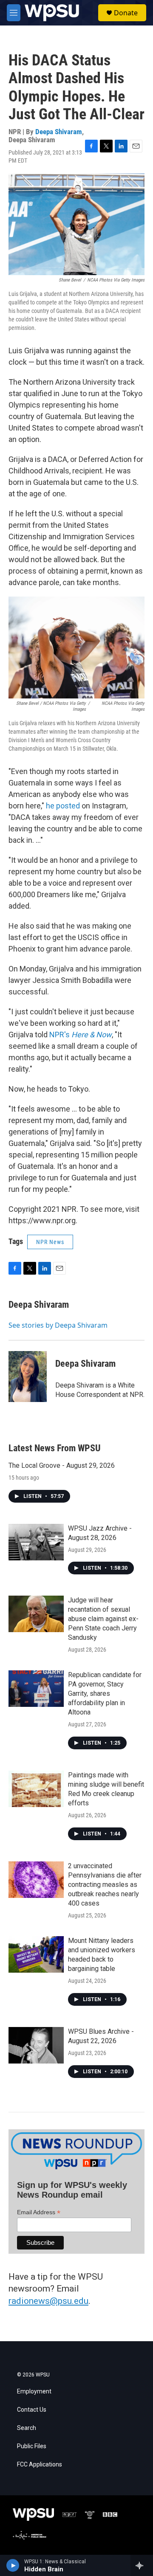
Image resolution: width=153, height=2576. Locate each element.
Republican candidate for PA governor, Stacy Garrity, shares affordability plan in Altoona (105, 1693)
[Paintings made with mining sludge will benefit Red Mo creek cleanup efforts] (36, 1789)
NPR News (50, 1242)
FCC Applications (40, 2465)
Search (27, 2428)
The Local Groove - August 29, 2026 (62, 1465)
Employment (34, 2392)
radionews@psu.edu (48, 2301)
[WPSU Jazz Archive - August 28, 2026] (36, 1542)
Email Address (39, 2212)
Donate (126, 13)
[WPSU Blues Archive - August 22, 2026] (36, 2045)
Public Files (32, 2446)
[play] (13, 2565)
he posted (63, 806)
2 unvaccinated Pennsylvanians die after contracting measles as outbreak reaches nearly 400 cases (105, 1885)
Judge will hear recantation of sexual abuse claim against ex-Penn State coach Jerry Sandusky (103, 1619)
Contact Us (32, 2410)
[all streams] (142, 2565)
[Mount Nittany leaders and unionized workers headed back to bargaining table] (36, 1954)
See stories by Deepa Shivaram (58, 1325)
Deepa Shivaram (59, 132)
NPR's (80, 1035)
